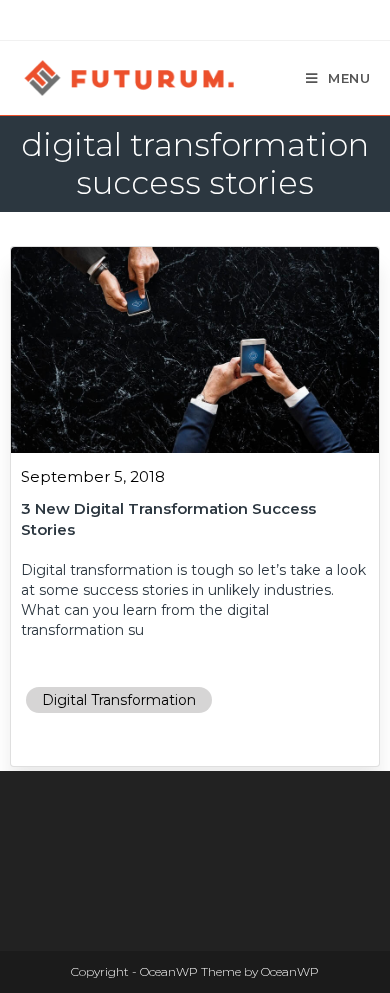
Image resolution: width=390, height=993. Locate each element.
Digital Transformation (119, 700)
